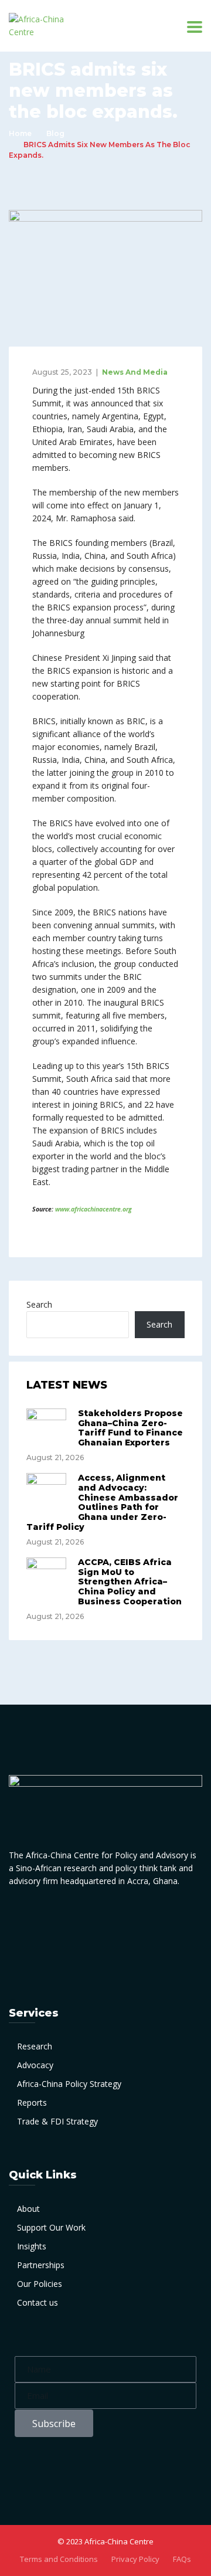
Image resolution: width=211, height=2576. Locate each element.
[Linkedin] (77, 1918)
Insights (32, 2246)
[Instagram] (134, 1918)
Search (39, 1304)
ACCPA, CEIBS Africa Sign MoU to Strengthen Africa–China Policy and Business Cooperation (130, 1582)
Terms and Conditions (59, 2559)
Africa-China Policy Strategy (69, 2084)
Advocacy (35, 2065)
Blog (55, 133)
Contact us (38, 2302)
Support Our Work (51, 2227)
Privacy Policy (135, 2559)
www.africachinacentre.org (93, 1209)
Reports (32, 2102)
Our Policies (40, 2284)
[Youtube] (163, 1918)
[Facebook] (48, 1918)
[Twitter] (105, 1918)
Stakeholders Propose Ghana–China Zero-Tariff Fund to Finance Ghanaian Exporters (130, 1428)
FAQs (182, 2559)
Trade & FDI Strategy (57, 2121)
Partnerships (41, 2265)
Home (20, 133)
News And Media (135, 372)
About (28, 2209)
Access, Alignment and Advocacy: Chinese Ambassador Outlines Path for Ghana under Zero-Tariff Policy (102, 1502)
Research (35, 2046)
